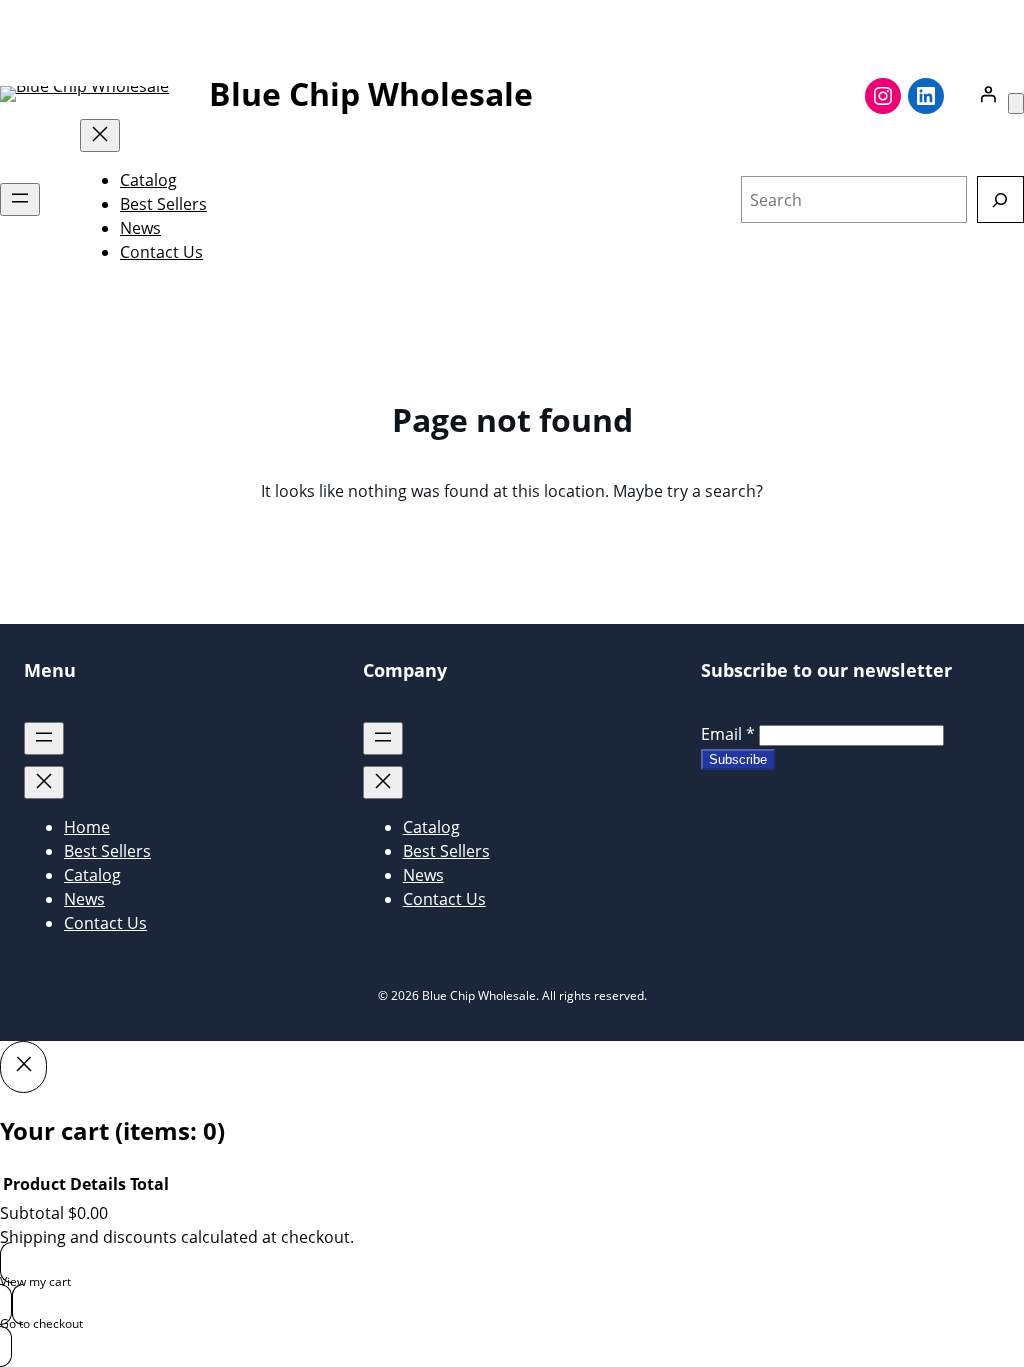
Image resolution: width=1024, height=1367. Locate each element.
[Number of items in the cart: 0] (1016, 103)
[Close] (23, 1067)
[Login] (988, 94)
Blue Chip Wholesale (371, 93)
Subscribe (738, 759)
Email (728, 734)
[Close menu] (100, 135)
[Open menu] (20, 199)
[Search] (1000, 199)
